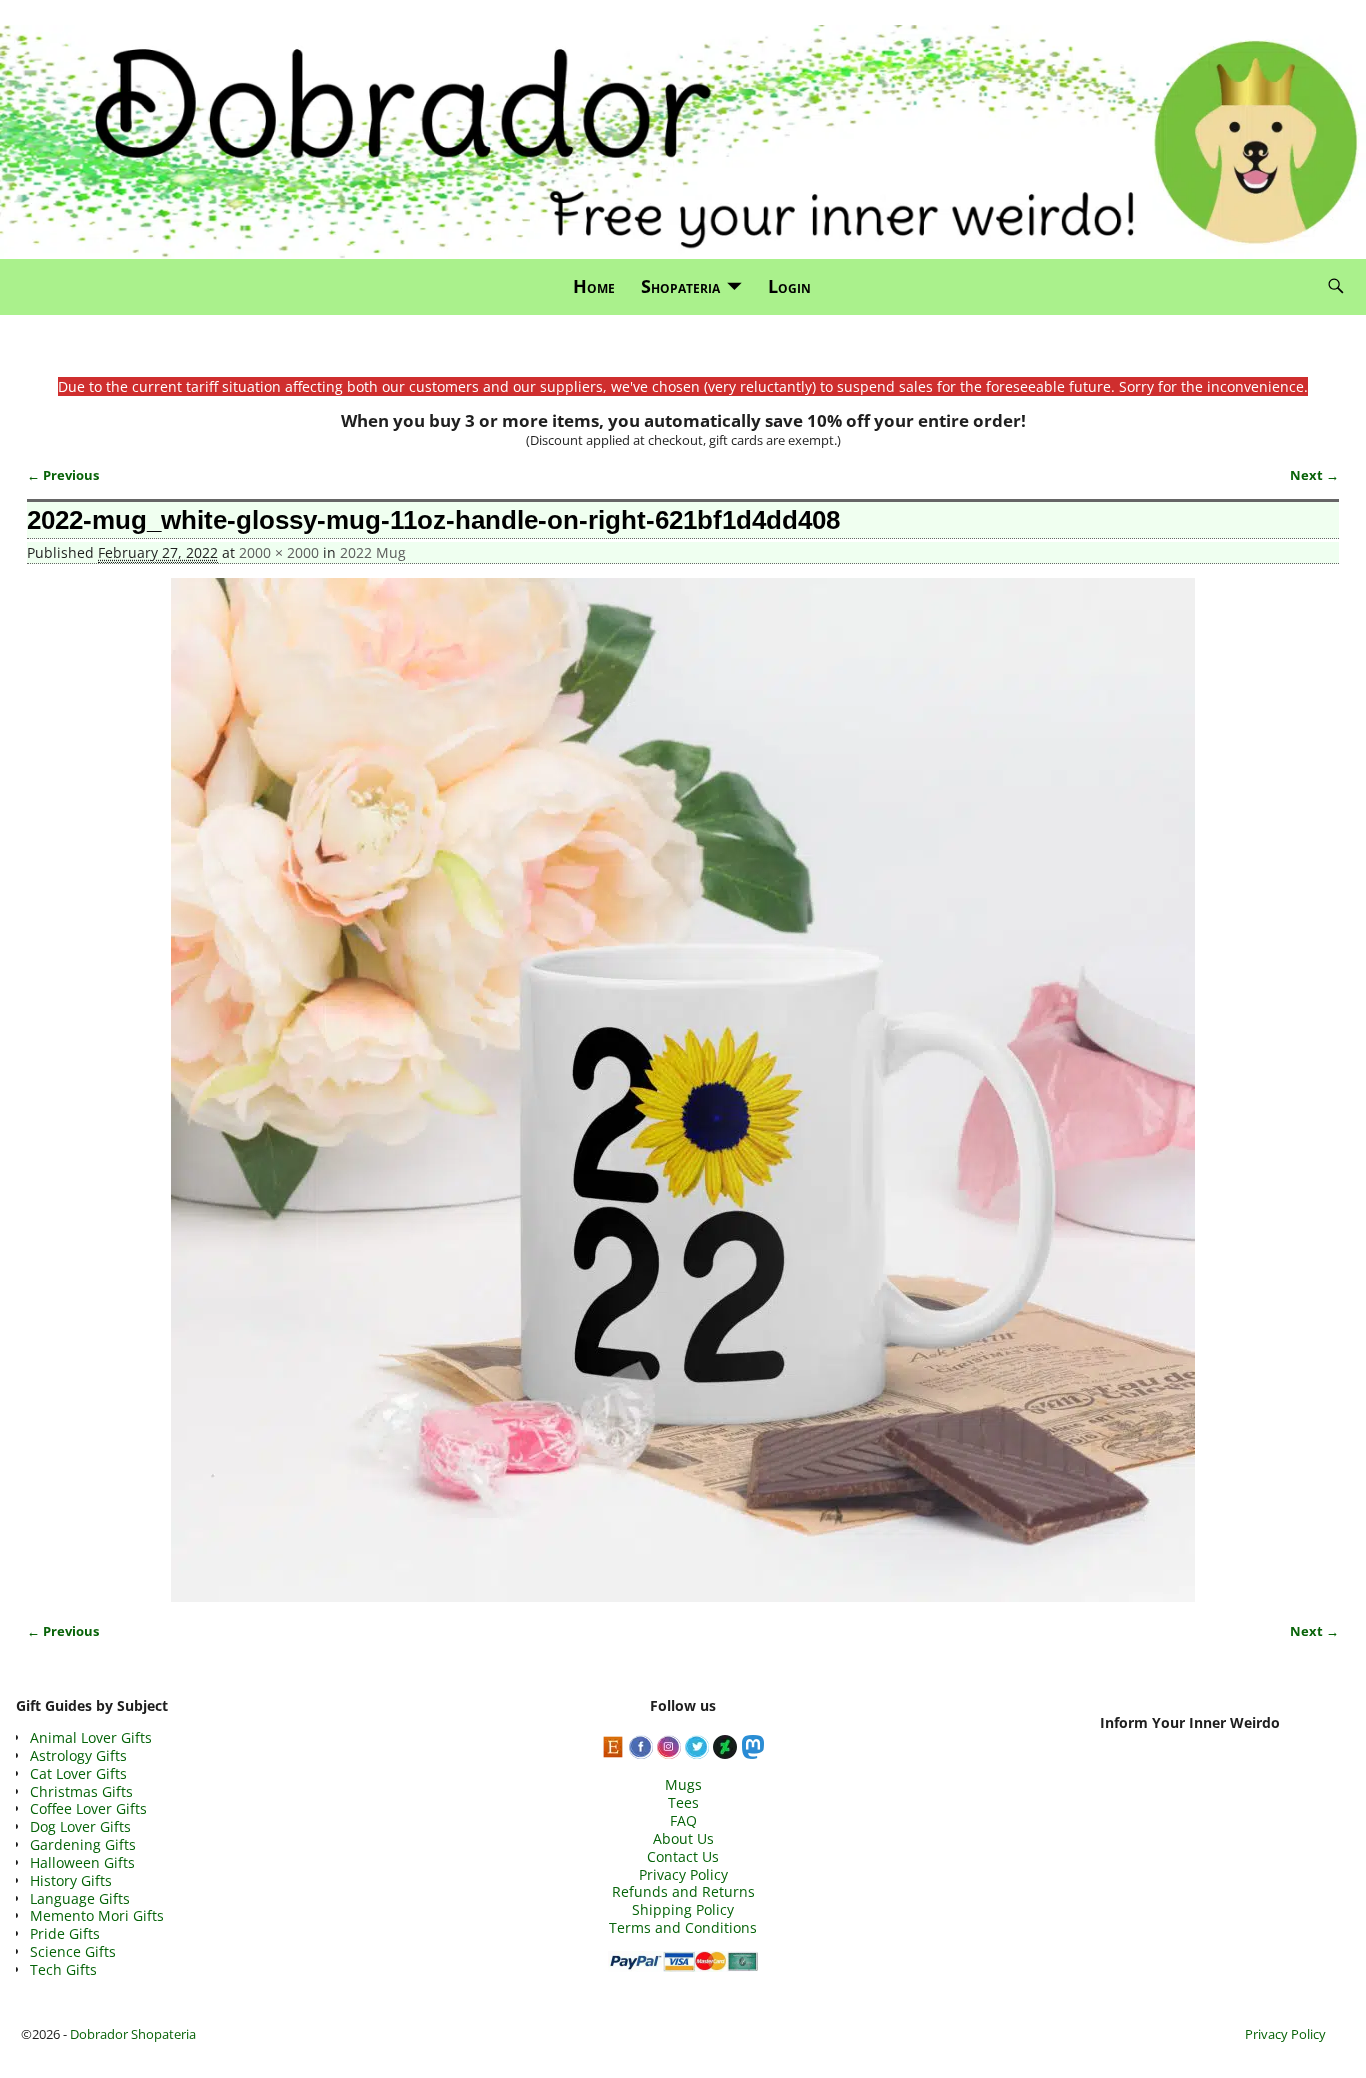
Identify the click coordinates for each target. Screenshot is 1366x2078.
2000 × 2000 (279, 552)
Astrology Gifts (78, 1755)
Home (594, 286)
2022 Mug (373, 552)
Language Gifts (80, 1898)
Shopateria (680, 286)
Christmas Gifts (81, 1791)
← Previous (63, 475)
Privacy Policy (683, 1874)
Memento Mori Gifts (97, 1915)
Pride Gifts (65, 1933)
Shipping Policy (683, 1909)
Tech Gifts (63, 1969)
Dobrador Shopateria (133, 2034)
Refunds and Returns (683, 1891)
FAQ (683, 1820)
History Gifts (71, 1880)
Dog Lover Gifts (80, 1826)
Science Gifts (73, 1951)
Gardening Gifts (83, 1844)
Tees (683, 1802)
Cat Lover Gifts (78, 1773)
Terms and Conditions (683, 1927)
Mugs (683, 1784)
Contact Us (683, 1856)
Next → (1314, 475)
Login (789, 286)
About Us (683, 1838)
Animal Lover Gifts (91, 1737)
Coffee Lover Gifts (88, 1808)
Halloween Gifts (82, 1862)
